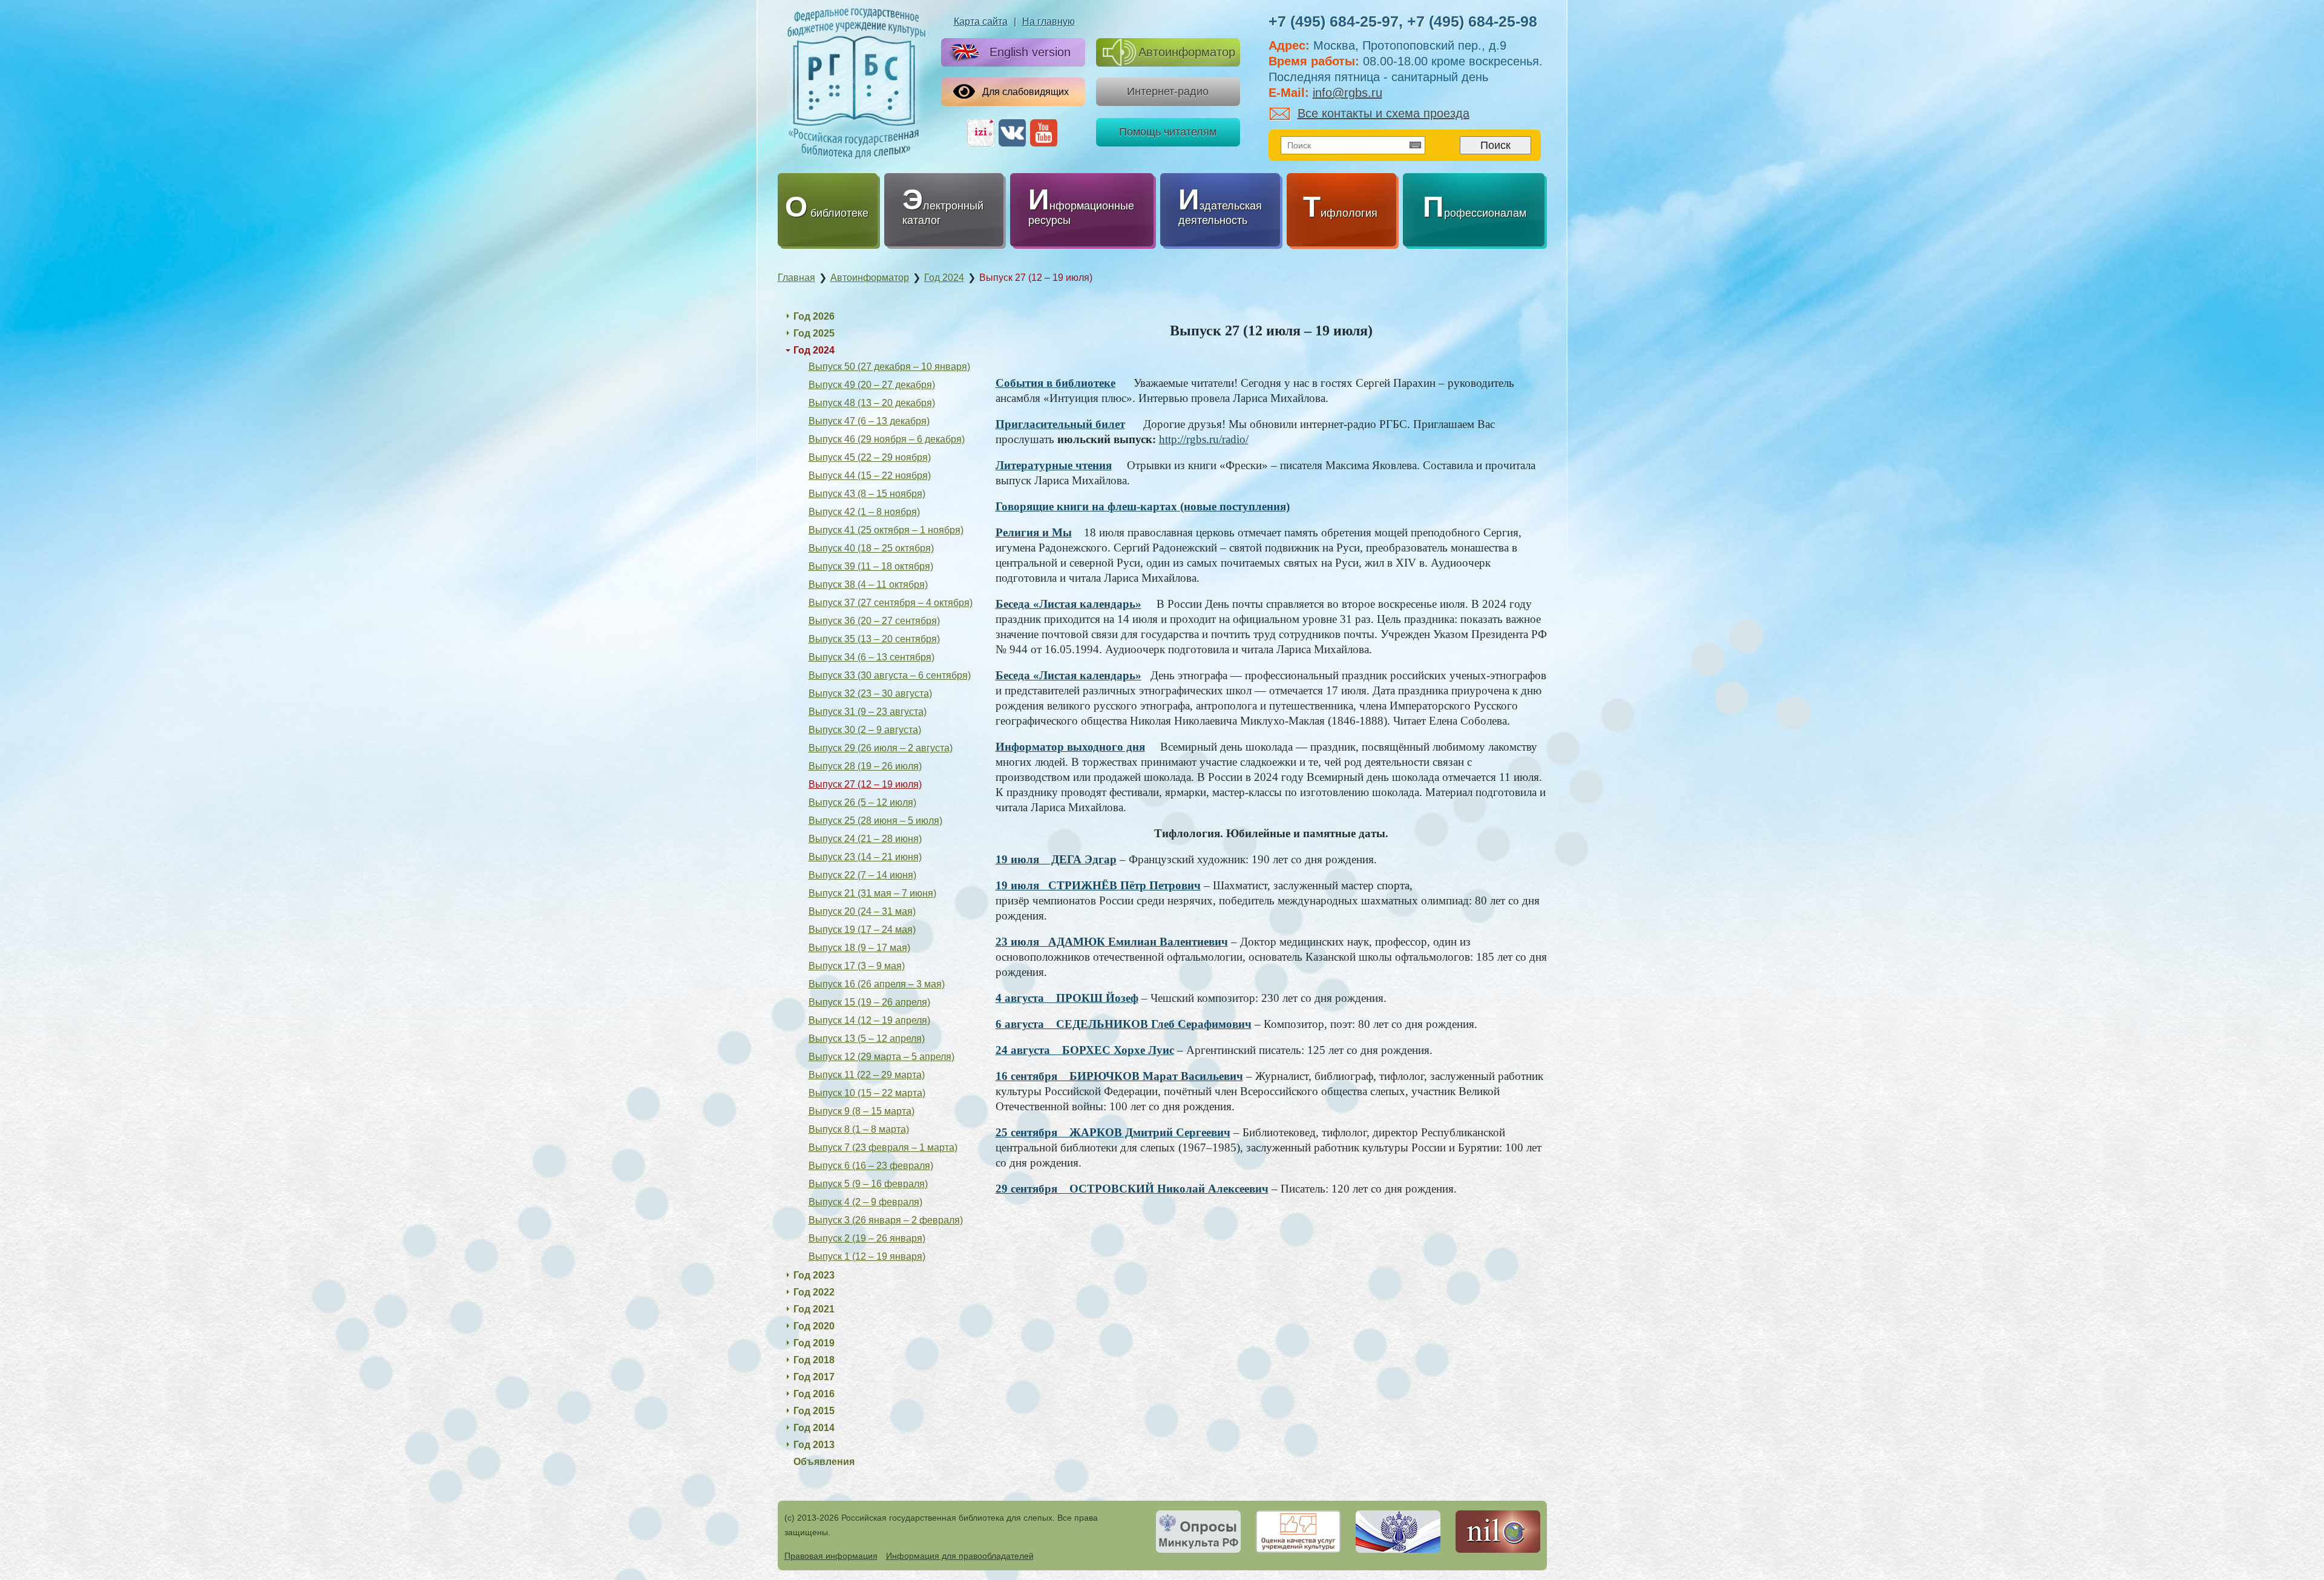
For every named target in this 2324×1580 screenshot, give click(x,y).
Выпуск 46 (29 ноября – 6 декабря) (887, 439)
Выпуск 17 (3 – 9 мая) (857, 966)
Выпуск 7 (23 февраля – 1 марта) (883, 1147)
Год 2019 (814, 1343)
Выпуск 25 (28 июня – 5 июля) (875, 821)
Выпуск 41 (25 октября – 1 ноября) (886, 530)
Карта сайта (981, 21)
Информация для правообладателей (960, 1556)
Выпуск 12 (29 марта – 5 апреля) (881, 1057)
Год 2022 (814, 1292)
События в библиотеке (1055, 383)
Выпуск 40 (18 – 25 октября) (871, 548)
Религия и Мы (1034, 532)
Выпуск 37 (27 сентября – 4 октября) (891, 603)
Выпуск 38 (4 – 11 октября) (868, 584)
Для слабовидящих (1026, 92)
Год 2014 (814, 1428)
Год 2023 (814, 1275)
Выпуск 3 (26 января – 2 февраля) (886, 1220)
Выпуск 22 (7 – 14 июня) (862, 875)
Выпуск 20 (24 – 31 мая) (862, 911)
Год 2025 (814, 333)
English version (1030, 52)
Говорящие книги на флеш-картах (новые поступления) (1143, 506)
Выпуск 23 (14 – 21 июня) (865, 857)
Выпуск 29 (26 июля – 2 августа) (881, 748)
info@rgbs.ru (1347, 93)
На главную (1049, 21)
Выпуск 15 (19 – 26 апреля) (869, 1002)
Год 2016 (814, 1394)
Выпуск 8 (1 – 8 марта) (859, 1129)
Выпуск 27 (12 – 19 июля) (865, 784)
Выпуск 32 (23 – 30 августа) (870, 693)
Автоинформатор (1187, 52)
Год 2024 (814, 350)
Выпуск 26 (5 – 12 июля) (862, 802)
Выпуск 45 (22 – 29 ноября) (870, 457)
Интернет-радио (1168, 91)
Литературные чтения (1054, 465)
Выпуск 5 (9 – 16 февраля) (868, 1184)
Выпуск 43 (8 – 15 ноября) (867, 494)
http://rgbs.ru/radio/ (1204, 439)
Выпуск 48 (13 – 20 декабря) (872, 403)
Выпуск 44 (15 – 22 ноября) (870, 476)
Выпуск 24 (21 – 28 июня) (865, 839)
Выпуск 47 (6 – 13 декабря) (869, 421)
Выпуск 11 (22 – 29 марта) (867, 1075)
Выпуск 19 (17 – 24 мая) (862, 930)
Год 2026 (814, 316)
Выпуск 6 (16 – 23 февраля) (871, 1166)
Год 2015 (814, 1411)
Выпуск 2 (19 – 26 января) (867, 1238)
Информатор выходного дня (1070, 747)
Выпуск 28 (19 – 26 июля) (865, 766)
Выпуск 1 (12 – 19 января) (867, 1256)
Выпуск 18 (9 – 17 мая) (859, 948)
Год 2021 (814, 1309)
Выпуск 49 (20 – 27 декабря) (872, 385)
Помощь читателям (1168, 132)
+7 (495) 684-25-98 (1472, 21)
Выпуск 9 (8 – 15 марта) (862, 1111)
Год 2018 (814, 1360)
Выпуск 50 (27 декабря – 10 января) (889, 367)
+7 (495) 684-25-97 (1334, 21)
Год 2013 (814, 1445)
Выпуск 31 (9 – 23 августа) (868, 712)
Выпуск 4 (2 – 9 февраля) (865, 1202)
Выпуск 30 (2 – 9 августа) (865, 730)
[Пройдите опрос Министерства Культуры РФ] (1198, 1532)
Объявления (824, 1462)
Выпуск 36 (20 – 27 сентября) (874, 621)
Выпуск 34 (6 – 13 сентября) (871, 657)
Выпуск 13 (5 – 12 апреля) (867, 1039)
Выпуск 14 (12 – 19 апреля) (869, 1020)
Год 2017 (814, 1377)
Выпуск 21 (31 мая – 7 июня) (872, 893)
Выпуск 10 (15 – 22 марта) (867, 1093)
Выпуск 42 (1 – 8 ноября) (864, 512)
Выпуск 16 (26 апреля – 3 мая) (877, 984)
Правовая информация (831, 1556)
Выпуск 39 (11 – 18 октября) (871, 566)
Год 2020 (814, 1326)
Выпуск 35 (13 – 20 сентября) (874, 639)
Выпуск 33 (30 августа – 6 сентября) (890, 675)
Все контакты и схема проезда (1384, 113)
